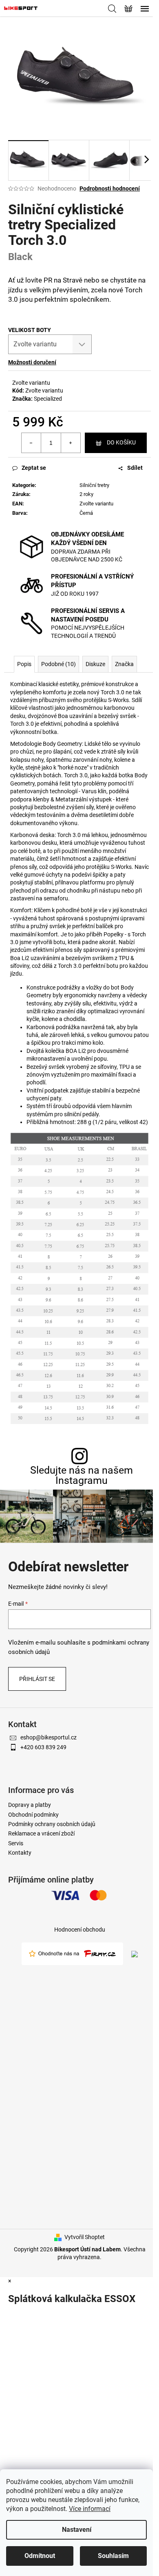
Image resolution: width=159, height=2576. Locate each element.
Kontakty (20, 1853)
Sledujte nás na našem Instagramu (82, 1475)
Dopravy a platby (30, 1805)
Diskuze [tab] (95, 664)
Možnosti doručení (32, 362)
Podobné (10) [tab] (59, 664)
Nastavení (77, 2530)
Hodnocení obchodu (80, 1930)
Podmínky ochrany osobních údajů (52, 1824)
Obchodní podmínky (33, 1815)
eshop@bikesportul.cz (49, 1737)
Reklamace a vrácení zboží (41, 1833)
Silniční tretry (94, 485)
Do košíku (121, 442)
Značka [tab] (124, 664)
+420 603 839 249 (43, 1747)
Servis (16, 1843)
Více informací (90, 2509)
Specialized (48, 399)
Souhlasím (113, 2556)
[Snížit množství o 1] (31, 443)
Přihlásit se (37, 1679)
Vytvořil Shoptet (85, 2237)
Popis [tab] (24, 664)
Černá (86, 513)
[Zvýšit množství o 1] (71, 443)
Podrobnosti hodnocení (110, 188)
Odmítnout (40, 2556)
